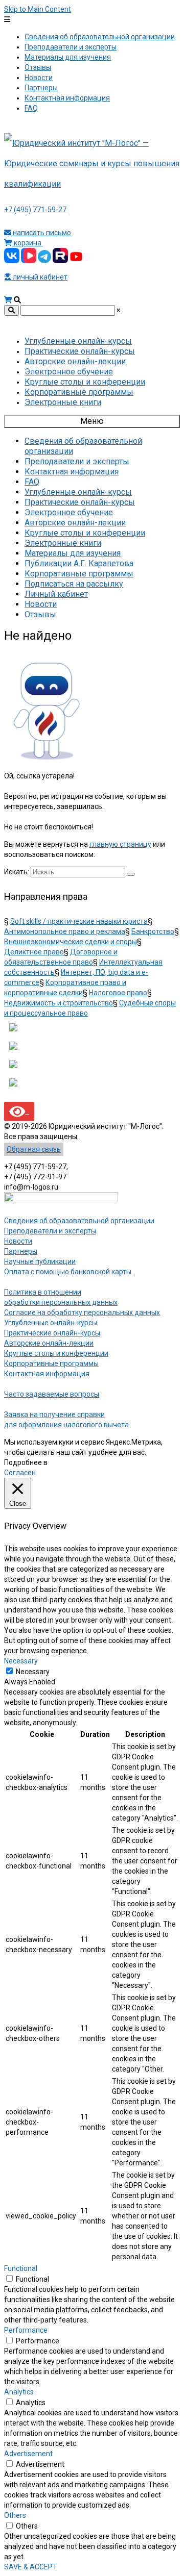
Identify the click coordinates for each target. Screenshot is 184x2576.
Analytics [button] (19, 2392)
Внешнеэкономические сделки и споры (71, 942)
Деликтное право (34, 952)
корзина (28, 243)
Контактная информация (47, 1374)
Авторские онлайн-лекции (49, 1343)
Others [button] (15, 2515)
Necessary (33, 1672)
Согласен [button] (20, 1473)
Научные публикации (40, 1261)
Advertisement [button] (28, 2454)
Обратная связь (34, 1149)
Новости (18, 1241)
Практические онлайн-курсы (52, 1333)
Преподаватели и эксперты (50, 1231)
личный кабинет (39, 277)
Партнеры (21, 1251)
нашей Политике (77, 1462)
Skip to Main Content (38, 9)
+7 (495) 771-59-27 (35, 210)
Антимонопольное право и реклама (65, 931)
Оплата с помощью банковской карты (68, 1272)
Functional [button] (21, 2268)
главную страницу (120, 844)
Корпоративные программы (51, 1363)
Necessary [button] (21, 1661)
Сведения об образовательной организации (79, 1221)
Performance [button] (26, 2330)
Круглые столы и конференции (56, 1353)
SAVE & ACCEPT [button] (31, 2567)
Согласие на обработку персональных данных (82, 1312)
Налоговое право (118, 993)
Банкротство (153, 931)
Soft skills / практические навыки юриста (79, 921)
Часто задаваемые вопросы (52, 1394)
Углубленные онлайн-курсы (51, 1323)
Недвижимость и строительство (59, 1003)
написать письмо (41, 233)
